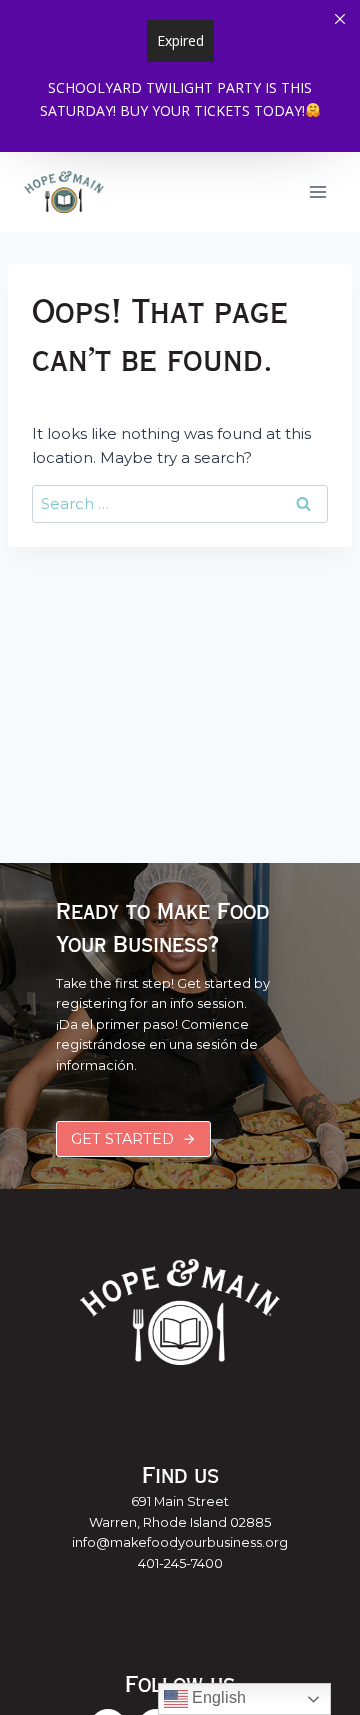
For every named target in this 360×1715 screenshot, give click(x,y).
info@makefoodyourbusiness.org (180, 1542)
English (217, 1697)
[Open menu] (317, 191)
